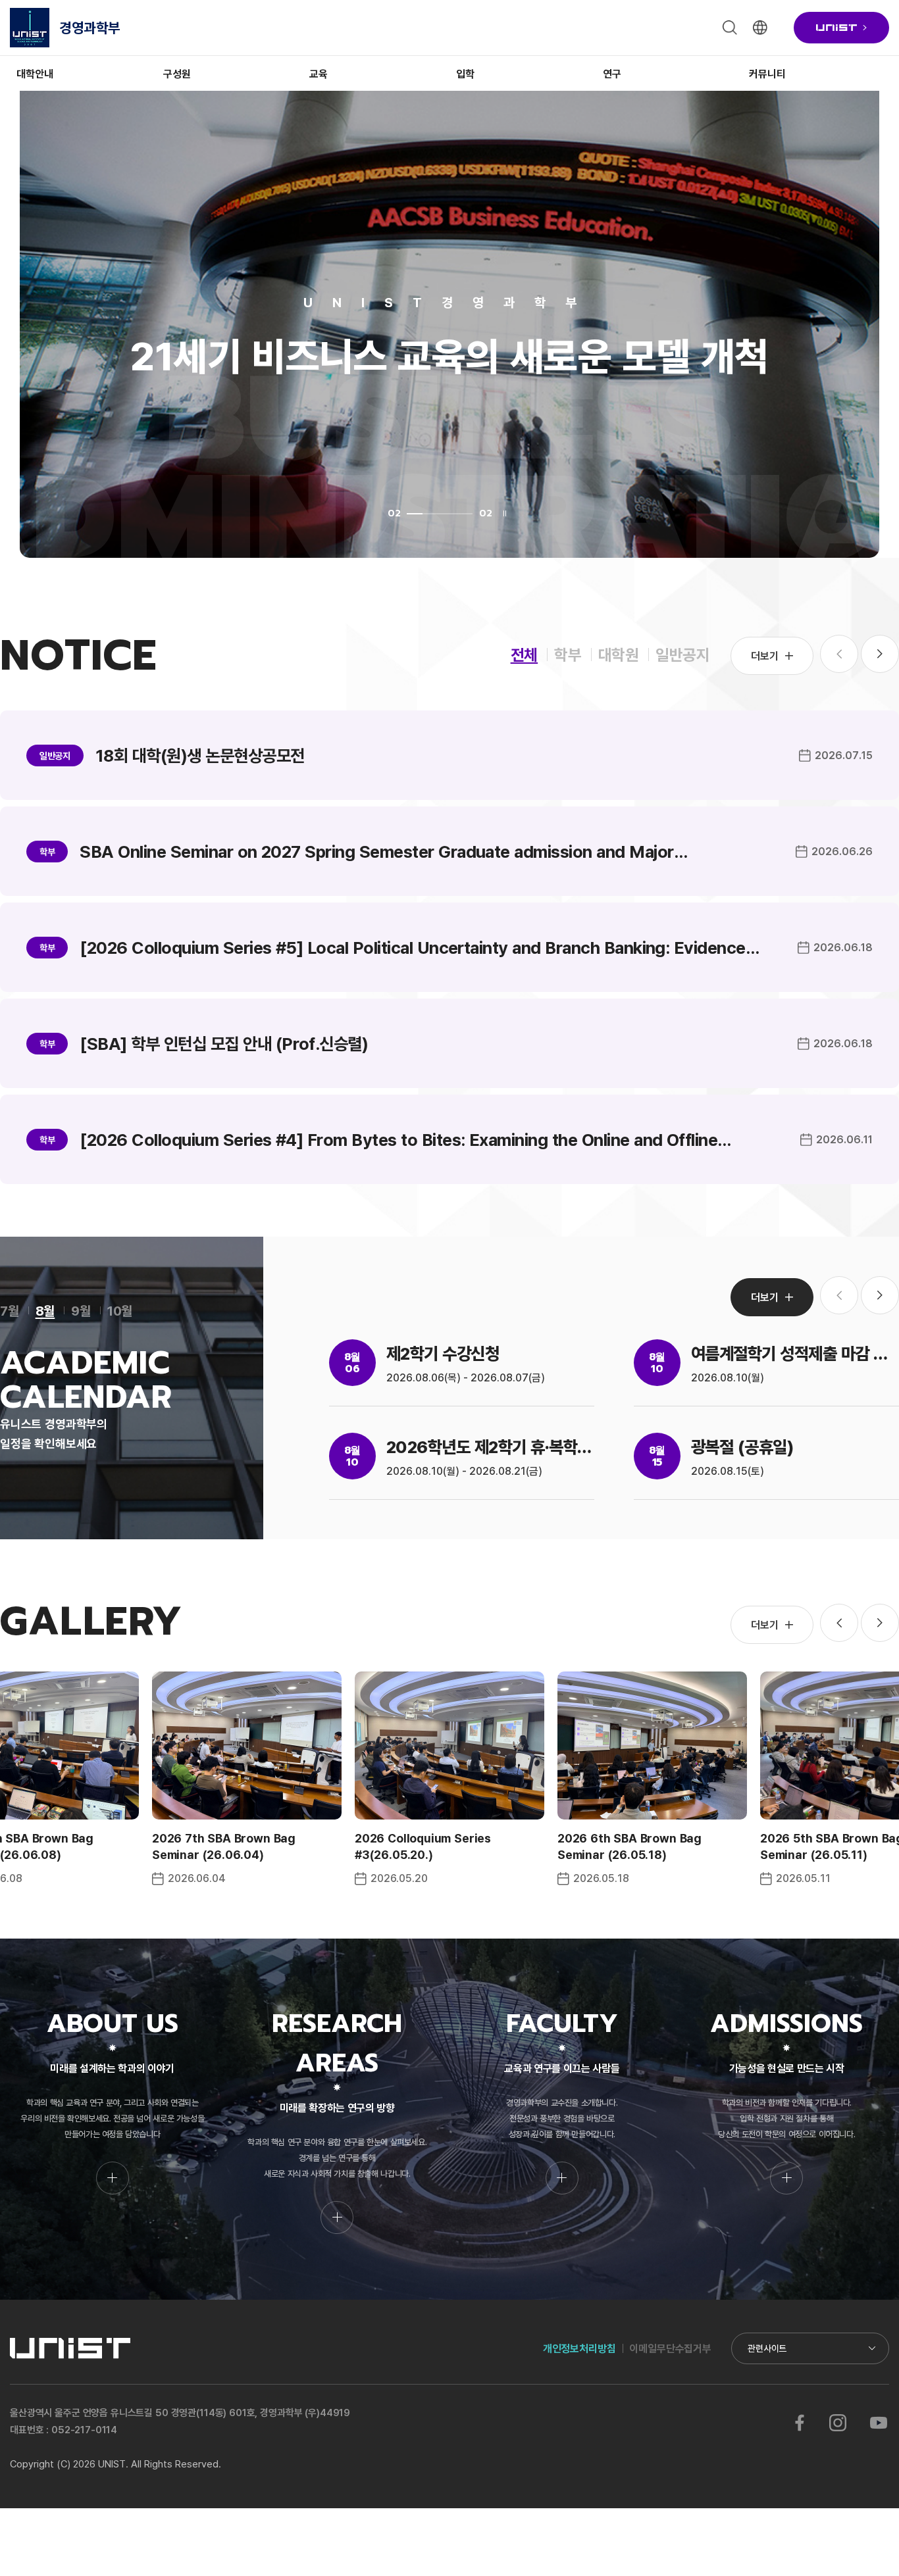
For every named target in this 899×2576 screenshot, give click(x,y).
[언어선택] (760, 28)
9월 (81, 1310)
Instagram (838, 2423)
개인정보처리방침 (579, 2348)
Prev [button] (839, 1623)
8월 (45, 1310)
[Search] (730, 28)
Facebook (800, 2423)
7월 (10, 1310)
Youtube (878, 2423)
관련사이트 (767, 2348)
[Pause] (505, 513)
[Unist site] (841, 28)
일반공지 (683, 654)
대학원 (619, 654)
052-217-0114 (84, 2430)
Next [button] (880, 654)
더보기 (765, 656)
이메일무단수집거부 (670, 2348)
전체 (525, 654)
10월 (120, 1310)
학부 (568, 654)
